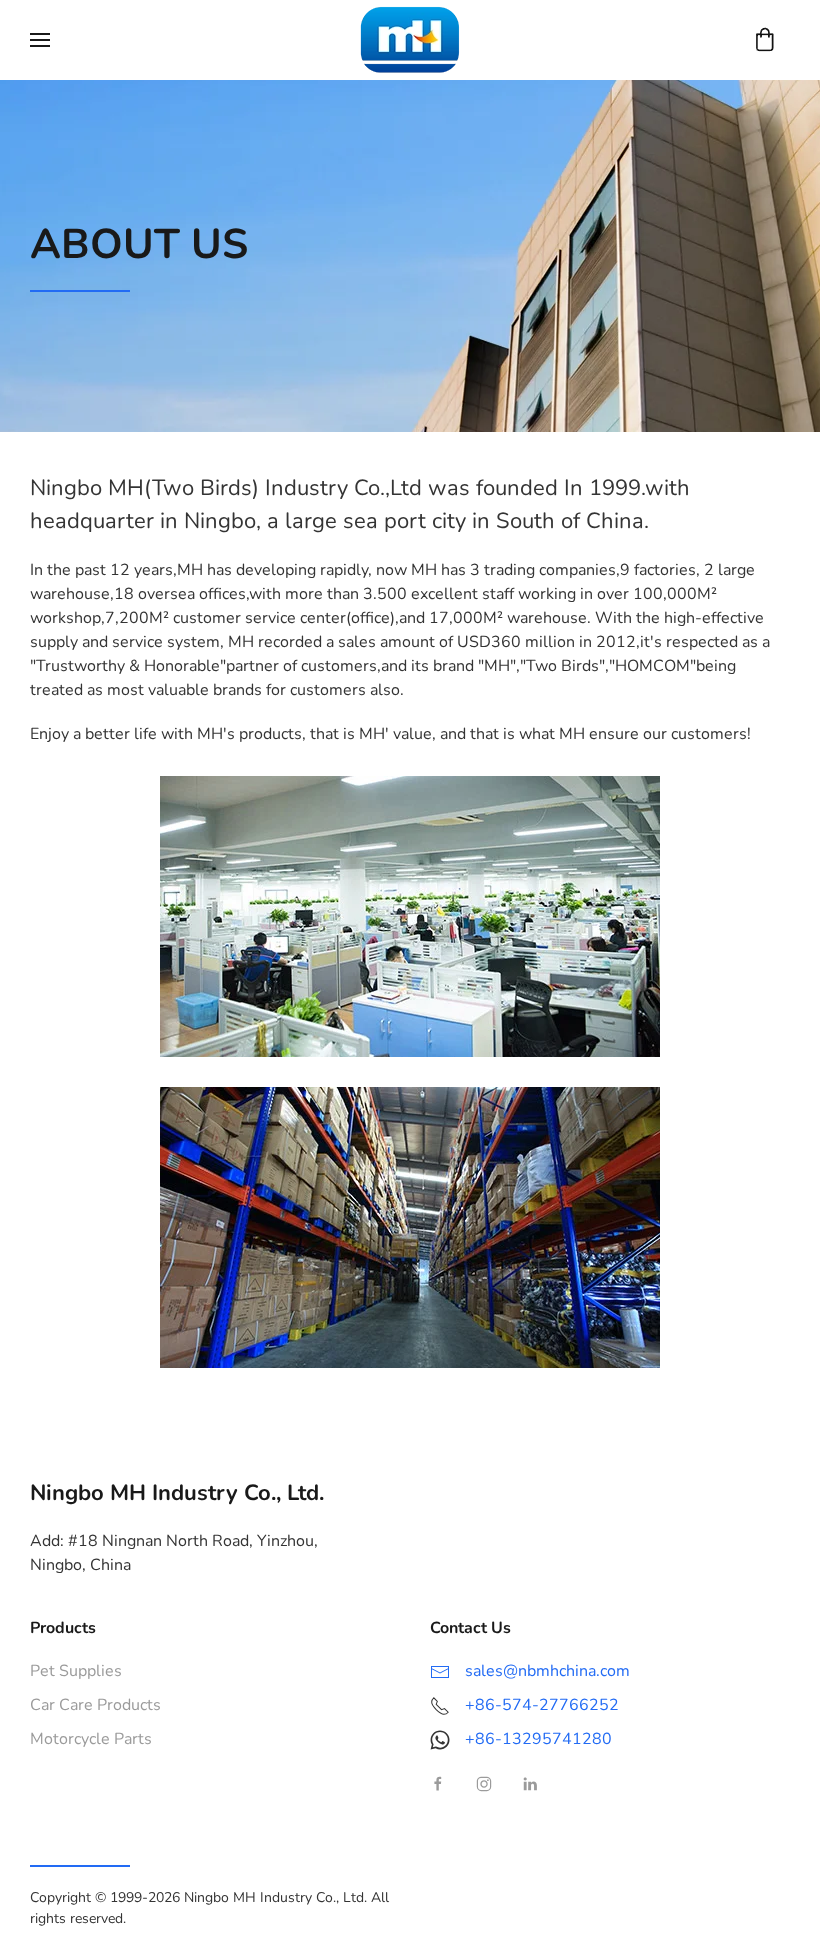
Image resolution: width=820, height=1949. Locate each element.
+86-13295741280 (538, 1739)
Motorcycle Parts (91, 1739)
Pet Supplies (76, 1671)
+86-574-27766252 (542, 1705)
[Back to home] (410, 40)
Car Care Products (95, 1705)
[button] (40, 40)
